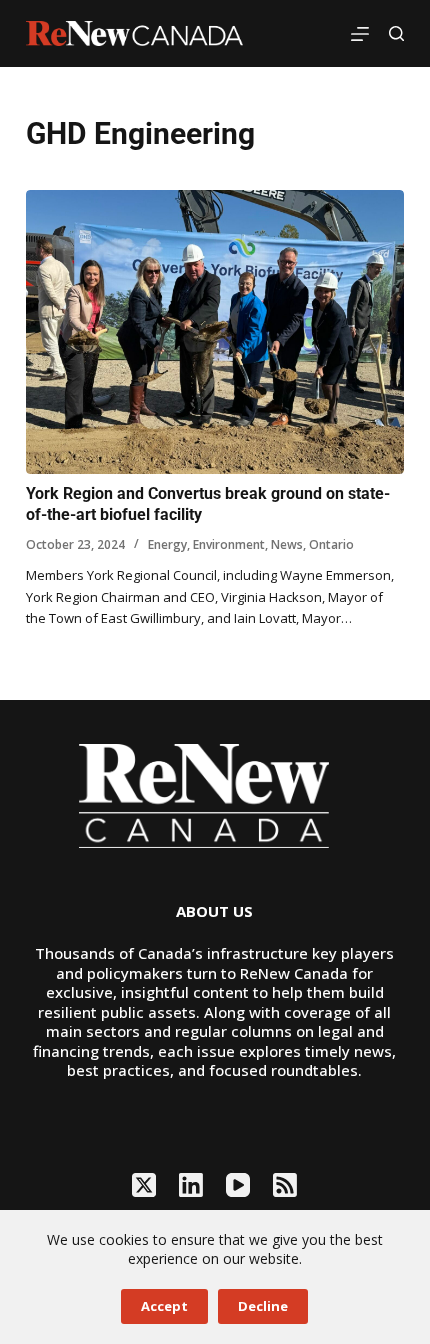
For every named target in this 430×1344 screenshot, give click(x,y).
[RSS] (285, 1185)
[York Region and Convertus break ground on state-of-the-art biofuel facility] (215, 332)
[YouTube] (238, 1185)
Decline (263, 1306)
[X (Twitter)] (144, 1185)
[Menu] (360, 34)
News (287, 544)
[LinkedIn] (191, 1185)
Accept (164, 1306)
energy (167, 544)
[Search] (396, 33)
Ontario (331, 544)
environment (229, 544)
